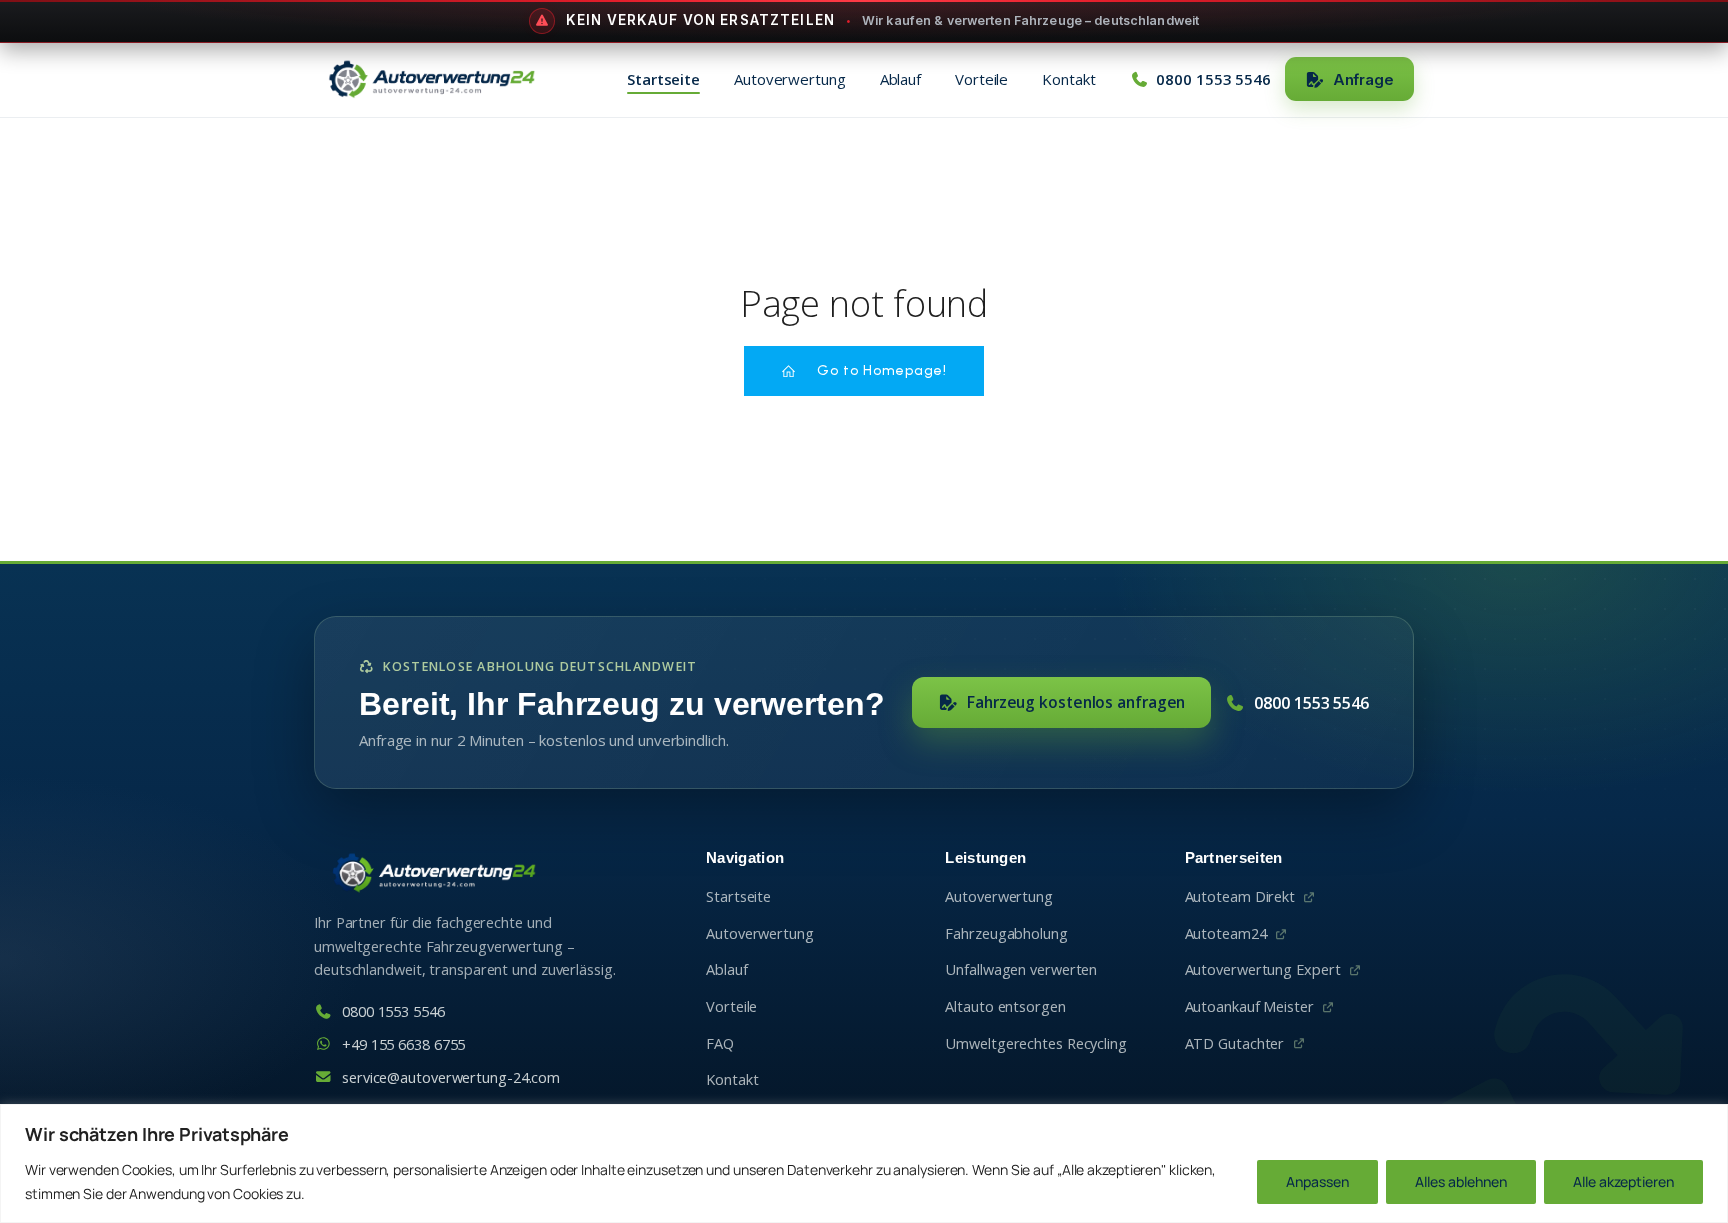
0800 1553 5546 (1311, 703)
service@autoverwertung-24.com (451, 1077)
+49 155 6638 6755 (403, 1044)
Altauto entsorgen (1005, 1006)
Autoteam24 (1226, 933)
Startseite (663, 79)
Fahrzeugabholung (1006, 933)
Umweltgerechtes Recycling (1036, 1043)
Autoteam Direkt (1240, 896)
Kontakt (1068, 79)
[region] (864, 1163)
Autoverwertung (790, 79)
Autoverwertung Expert (1263, 969)
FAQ (720, 1043)
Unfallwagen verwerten (1021, 969)
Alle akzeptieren (1623, 1181)
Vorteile (981, 79)
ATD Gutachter (1235, 1043)
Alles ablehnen (1461, 1181)
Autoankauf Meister (1249, 1006)
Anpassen (1317, 1181)
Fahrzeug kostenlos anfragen (1076, 702)
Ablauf (900, 79)
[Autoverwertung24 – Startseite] (431, 79)
